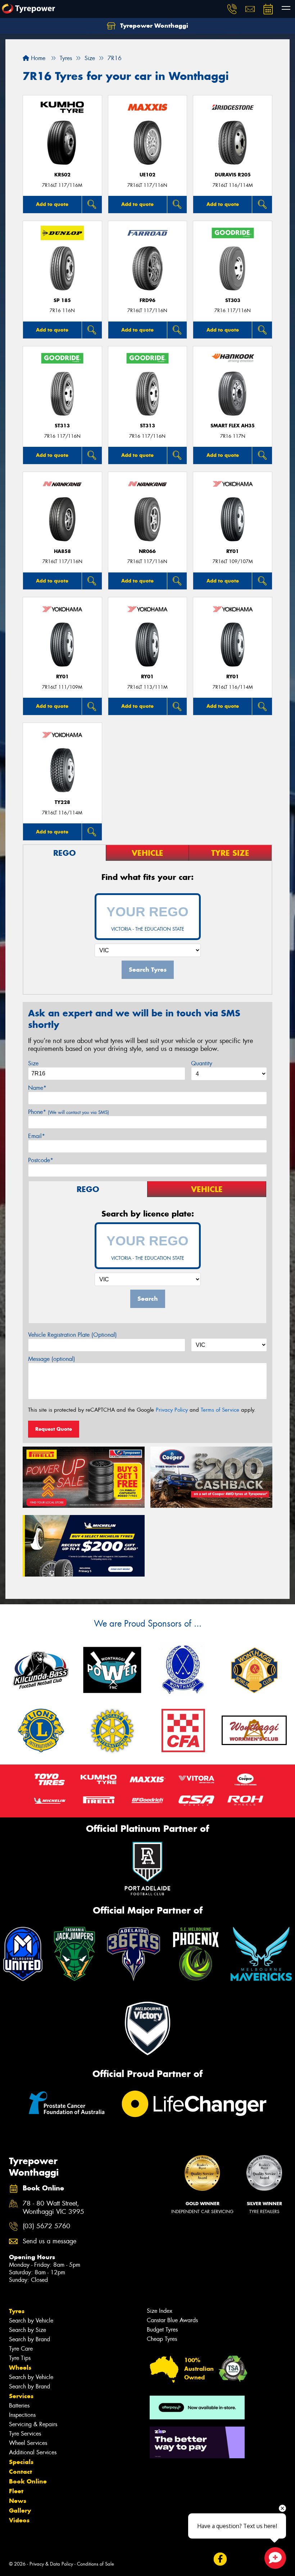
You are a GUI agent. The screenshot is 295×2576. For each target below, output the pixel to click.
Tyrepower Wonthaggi (153, 26)
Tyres (17, 2311)
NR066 (147, 551)
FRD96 (147, 300)
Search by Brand (29, 2339)
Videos (19, 2520)
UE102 (147, 175)
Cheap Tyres (162, 2339)
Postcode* (41, 1160)
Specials (21, 2462)
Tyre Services (25, 2434)
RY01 (233, 551)
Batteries (19, 2406)
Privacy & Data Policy (51, 2564)
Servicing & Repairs (33, 2424)
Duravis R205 (233, 175)
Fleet (16, 2491)
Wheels (20, 2368)
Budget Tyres (162, 2330)
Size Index (160, 2311)
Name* (37, 1088)
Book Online (28, 2481)
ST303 (233, 300)
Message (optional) (52, 1359)
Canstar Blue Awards (172, 2320)
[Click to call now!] (232, 9)
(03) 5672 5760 (46, 2226)
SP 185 (62, 300)
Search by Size (28, 2330)
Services (21, 2396)
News (18, 2501)
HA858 (62, 551)
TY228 (62, 802)
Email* (37, 1136)
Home (37, 58)
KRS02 (62, 175)
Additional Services (33, 2452)
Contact (21, 2472)
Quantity (202, 1063)
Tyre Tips (20, 2358)
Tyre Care (21, 2349)
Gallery (20, 2510)
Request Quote (54, 1429)
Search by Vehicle (31, 2321)
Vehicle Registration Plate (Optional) (72, 1335)
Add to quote (52, 204)
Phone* (69, 1112)
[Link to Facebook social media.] (220, 2559)
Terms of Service (220, 1410)
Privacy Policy (172, 1410)
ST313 (62, 426)
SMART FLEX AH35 (233, 426)
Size (33, 1063)
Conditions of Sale (96, 2564)
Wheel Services (28, 2443)
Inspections (22, 2415)
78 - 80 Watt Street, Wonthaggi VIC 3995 (53, 2208)
